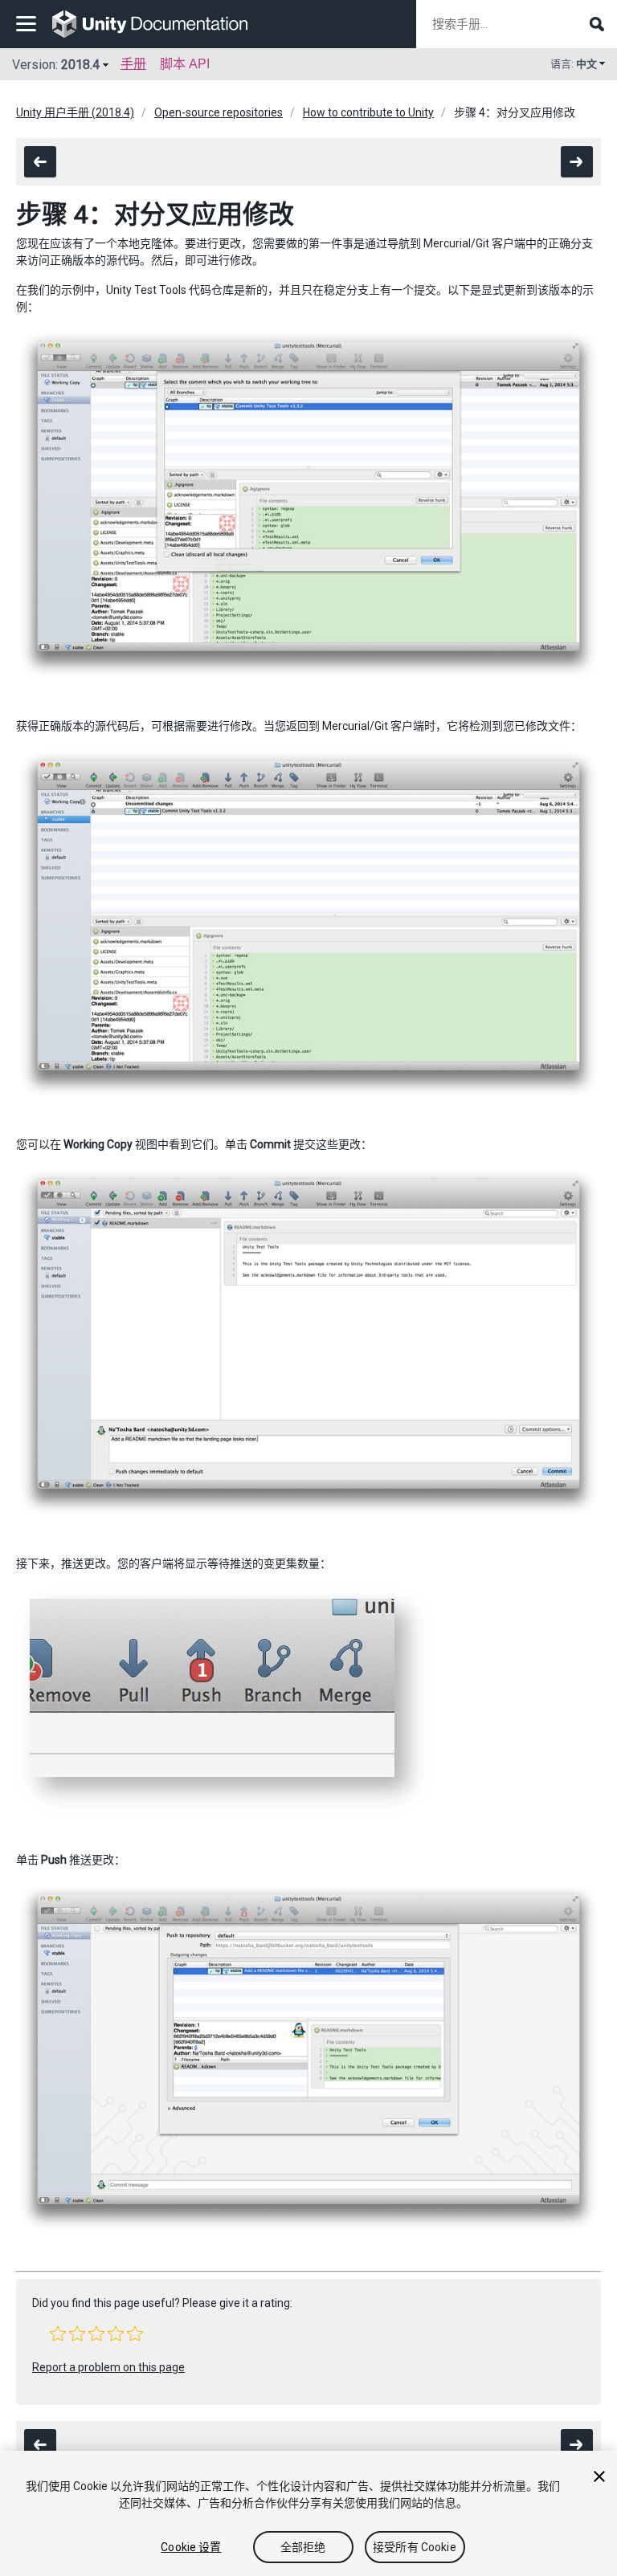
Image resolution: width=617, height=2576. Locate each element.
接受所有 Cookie (415, 2547)
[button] (58, 2333)
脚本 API (185, 64)
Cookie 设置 (191, 2547)
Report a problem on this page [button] (108, 2367)
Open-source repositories (219, 112)
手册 (133, 64)
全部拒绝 (303, 2547)
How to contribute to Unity (368, 112)
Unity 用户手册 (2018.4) (75, 112)
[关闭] (599, 2476)
